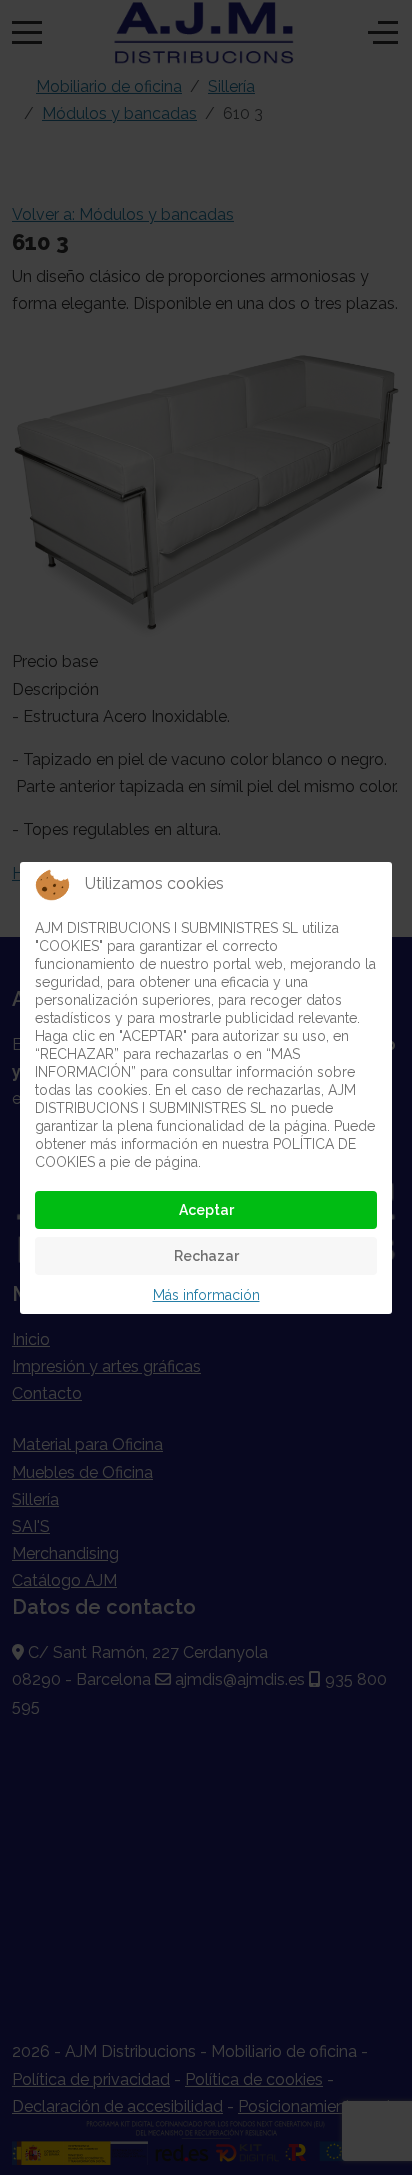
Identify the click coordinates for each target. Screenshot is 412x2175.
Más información (206, 1295)
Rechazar (206, 1256)
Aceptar (206, 1210)
